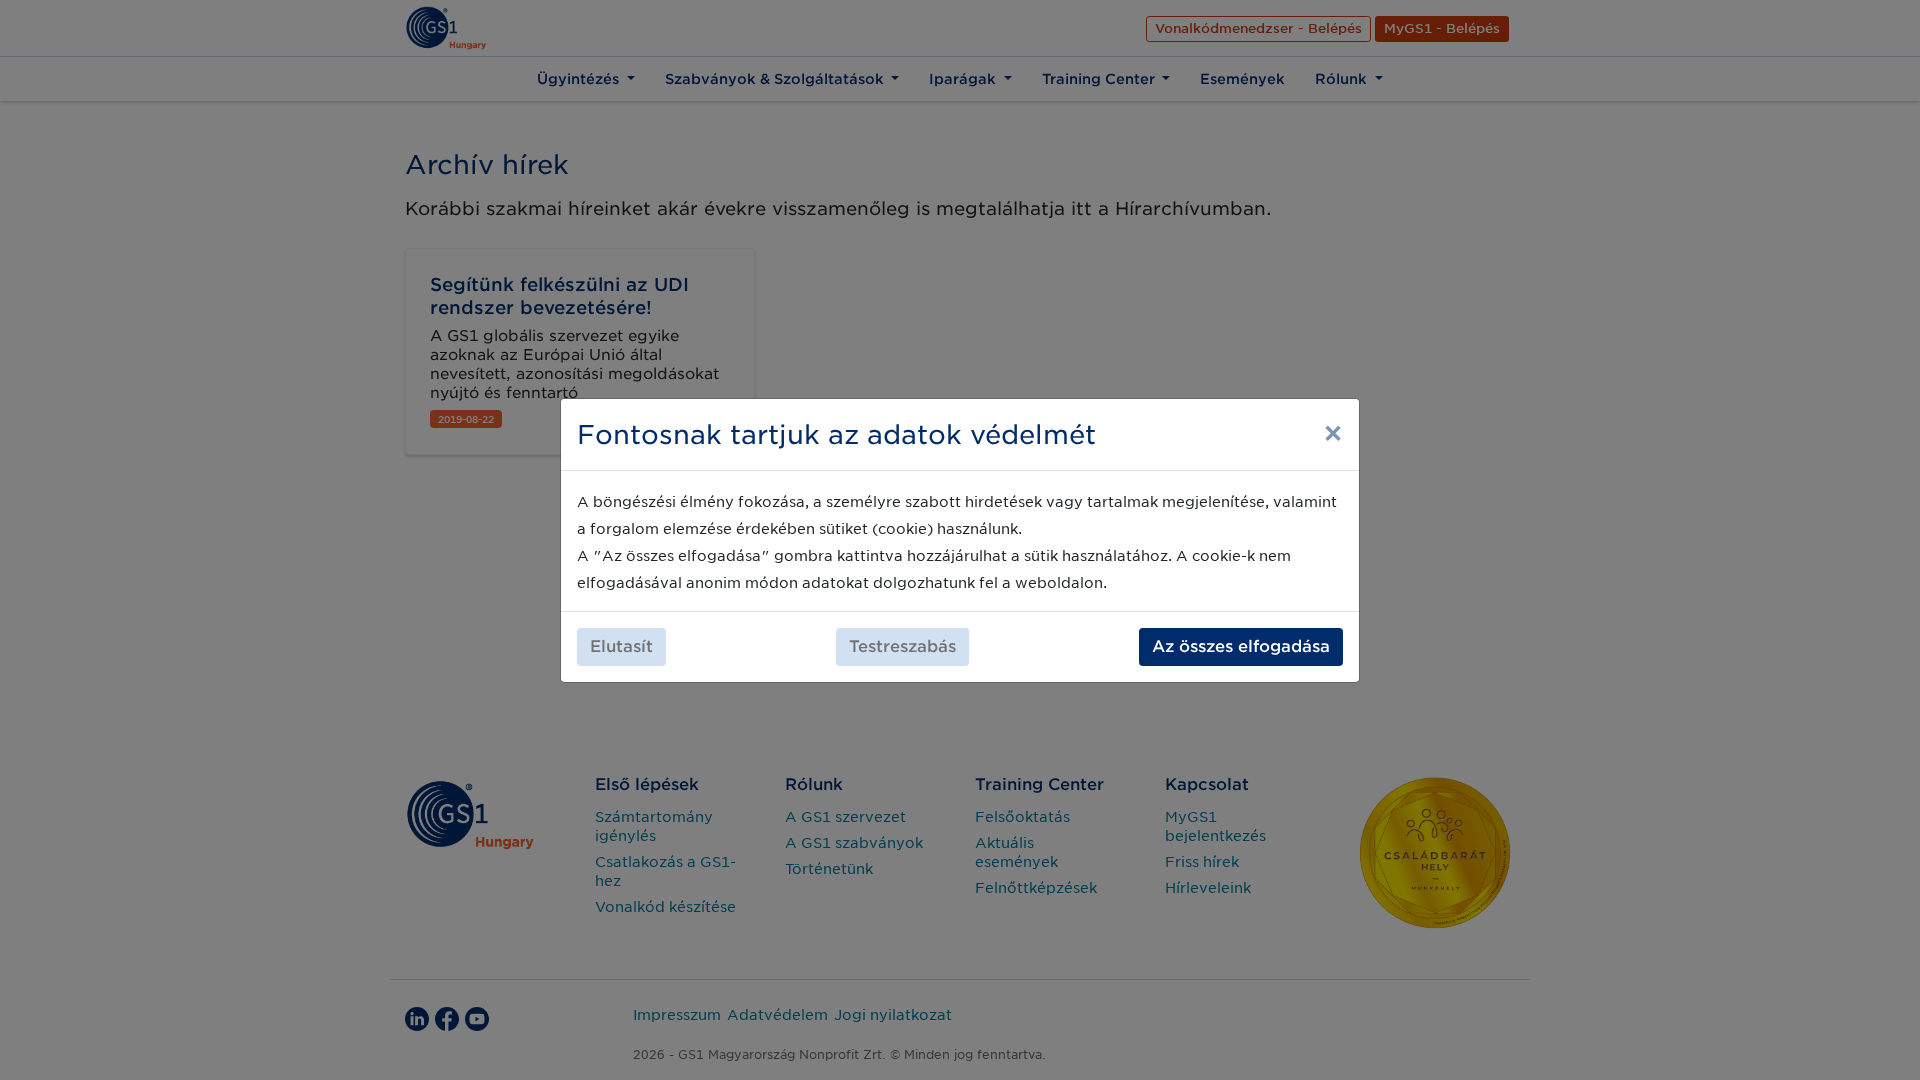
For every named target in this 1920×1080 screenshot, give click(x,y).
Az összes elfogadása (1241, 646)
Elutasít (621, 646)
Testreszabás (902, 646)
